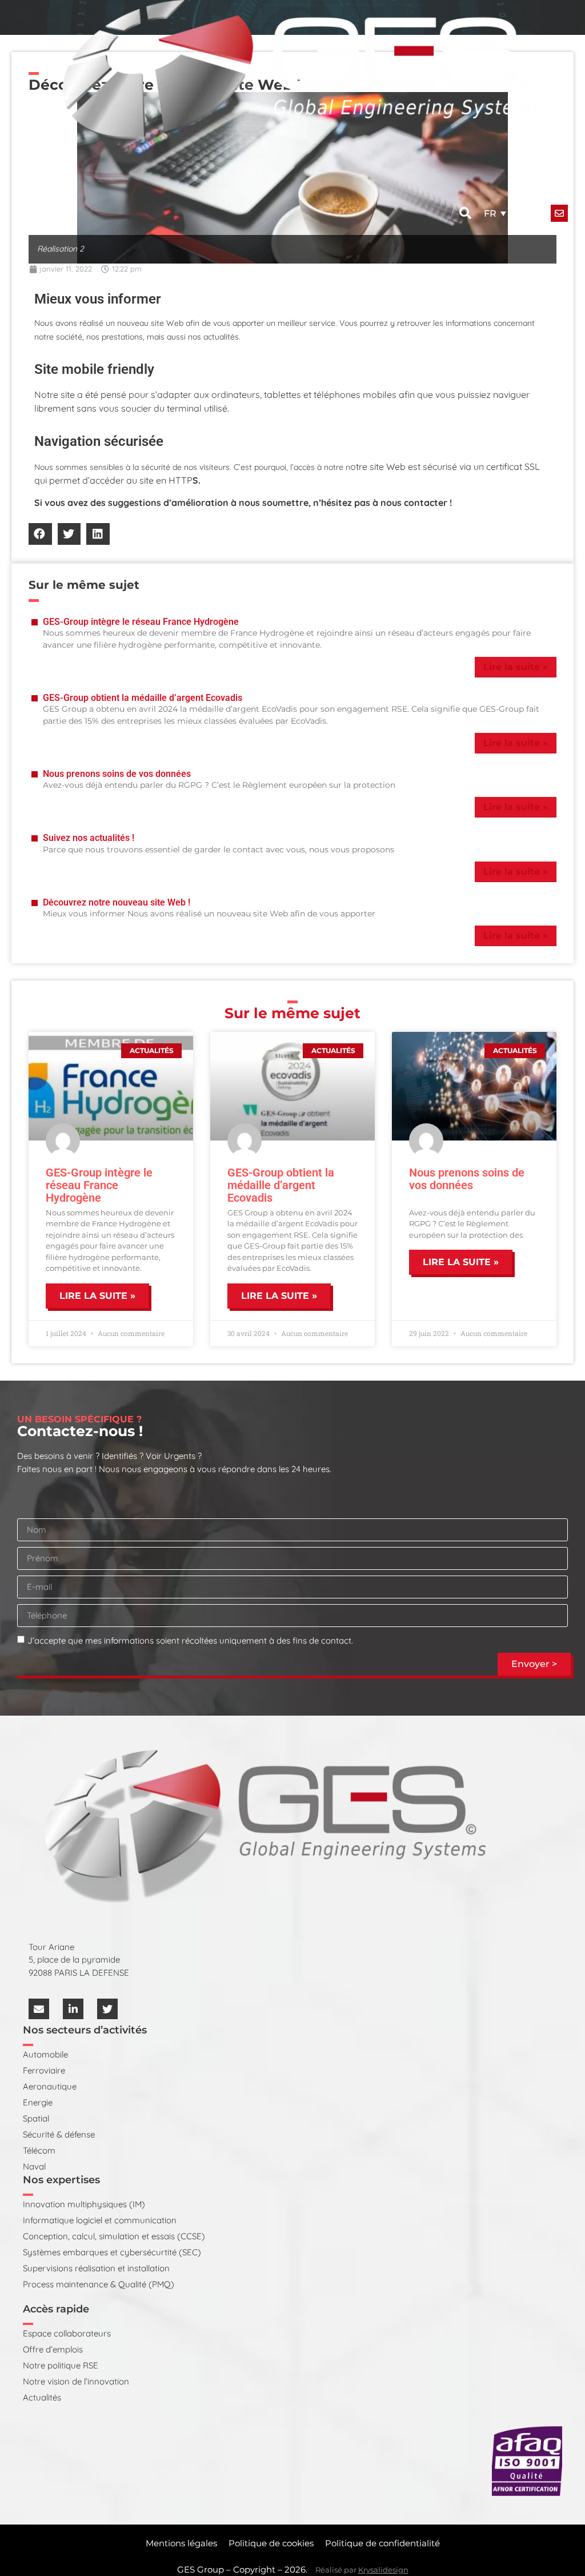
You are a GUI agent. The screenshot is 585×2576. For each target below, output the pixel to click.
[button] (465, 213)
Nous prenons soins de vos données (117, 774)
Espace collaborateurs (67, 2333)
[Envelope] (39, 2009)
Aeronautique (50, 2086)
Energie (38, 2102)
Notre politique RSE (61, 2365)
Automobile (45, 2054)
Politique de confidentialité (382, 2543)
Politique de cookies (271, 2543)
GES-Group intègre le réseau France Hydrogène (141, 622)
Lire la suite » (516, 667)
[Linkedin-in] (73, 2009)
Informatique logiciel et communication (100, 2220)
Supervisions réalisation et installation (96, 2268)
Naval (34, 2166)
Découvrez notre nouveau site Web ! (117, 902)
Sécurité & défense (59, 2134)
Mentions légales (181, 2543)
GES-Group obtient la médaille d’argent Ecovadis (143, 698)
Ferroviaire (44, 2070)
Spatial (36, 2118)
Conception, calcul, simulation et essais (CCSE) (114, 2236)
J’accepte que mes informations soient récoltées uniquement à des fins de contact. (190, 1640)
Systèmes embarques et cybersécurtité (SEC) (112, 2252)
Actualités (42, 2397)
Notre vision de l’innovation (76, 2381)
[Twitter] (107, 2009)
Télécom (39, 2150)
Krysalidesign (383, 2570)
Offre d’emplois (53, 2349)
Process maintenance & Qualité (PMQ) (99, 2284)
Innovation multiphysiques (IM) (84, 2204)
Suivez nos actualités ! (89, 838)
